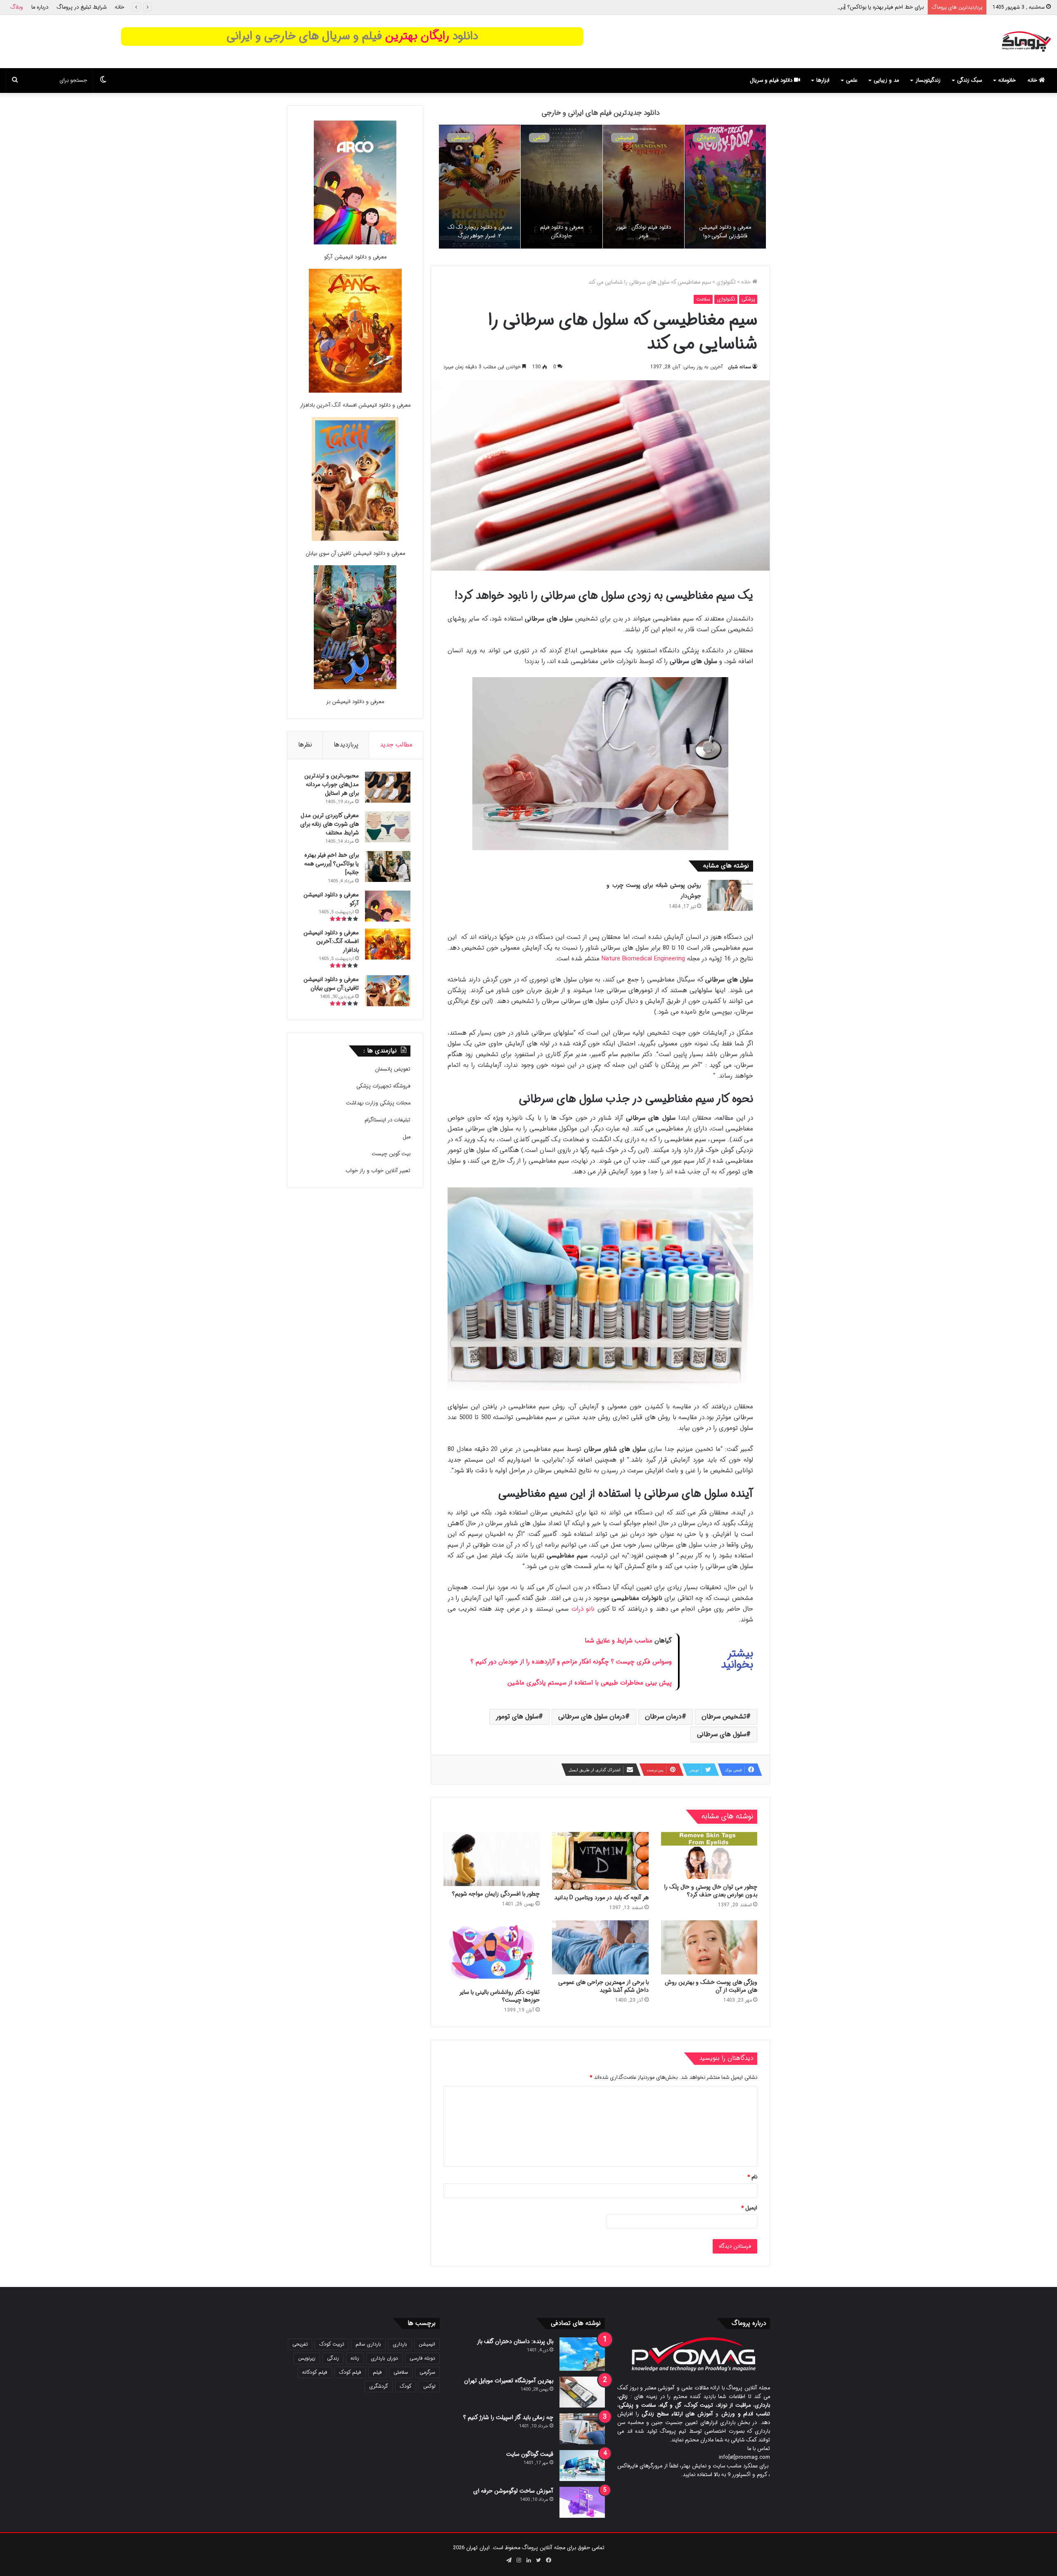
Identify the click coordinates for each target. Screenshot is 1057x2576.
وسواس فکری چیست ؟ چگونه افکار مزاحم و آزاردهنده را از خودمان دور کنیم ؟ (571, 1662)
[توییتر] (538, 2560)
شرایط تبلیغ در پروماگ (82, 7)
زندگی (333, 2358)
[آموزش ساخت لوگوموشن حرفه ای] (582, 2502)
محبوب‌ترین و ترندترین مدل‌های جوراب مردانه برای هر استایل (332, 784)
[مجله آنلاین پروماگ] (1026, 41)
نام (752, 2177)
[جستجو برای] (15, 81)
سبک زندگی (969, 80)
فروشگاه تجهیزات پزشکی (383, 1086)
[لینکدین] (528, 2560)
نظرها (305, 745)
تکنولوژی (726, 282)
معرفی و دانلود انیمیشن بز (355, 702)
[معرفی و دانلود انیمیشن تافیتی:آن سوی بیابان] (355, 480)
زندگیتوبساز (928, 80)
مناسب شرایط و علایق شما (619, 1641)
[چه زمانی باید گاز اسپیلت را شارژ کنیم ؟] (582, 2429)
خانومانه (1007, 80)
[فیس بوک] (548, 2560)
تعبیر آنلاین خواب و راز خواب (378, 1171)
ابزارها (823, 80)
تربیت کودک (332, 2344)
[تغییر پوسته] (103, 81)
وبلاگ (17, 7)
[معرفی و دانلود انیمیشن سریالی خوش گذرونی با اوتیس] (561, 187)
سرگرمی (427, 2372)
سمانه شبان (739, 367)
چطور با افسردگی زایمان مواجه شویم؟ (496, 1894)
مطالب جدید (396, 745)
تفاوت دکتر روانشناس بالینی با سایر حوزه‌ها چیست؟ (500, 1996)
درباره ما (40, 7)
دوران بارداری (384, 2358)
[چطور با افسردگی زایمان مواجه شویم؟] (492, 1859)
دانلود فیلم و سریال (772, 80)
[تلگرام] (509, 2560)
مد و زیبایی (886, 80)
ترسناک (459, 138)
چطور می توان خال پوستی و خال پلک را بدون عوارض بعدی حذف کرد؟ (711, 1891)
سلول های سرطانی (722, 1734)
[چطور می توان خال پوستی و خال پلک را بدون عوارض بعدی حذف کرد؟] (709, 1856)
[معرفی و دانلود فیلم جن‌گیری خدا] (480, 187)
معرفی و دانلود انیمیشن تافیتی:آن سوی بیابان (355, 553)
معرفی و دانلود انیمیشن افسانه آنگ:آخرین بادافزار (355, 405)
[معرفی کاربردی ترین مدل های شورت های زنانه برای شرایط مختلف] (388, 827)
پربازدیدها (346, 745)
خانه (120, 7)
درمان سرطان (663, 1717)
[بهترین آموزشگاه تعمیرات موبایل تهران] (582, 2392)
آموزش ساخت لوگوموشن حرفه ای (513, 2491)
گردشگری (379, 2386)
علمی (852, 80)
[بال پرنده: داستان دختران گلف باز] (582, 2354)
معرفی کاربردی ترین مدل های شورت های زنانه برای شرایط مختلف (329, 824)
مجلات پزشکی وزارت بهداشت (378, 1103)
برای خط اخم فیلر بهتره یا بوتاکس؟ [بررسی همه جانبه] (332, 864)
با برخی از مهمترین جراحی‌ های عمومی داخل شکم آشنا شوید (603, 1986)
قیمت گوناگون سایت (530, 2454)
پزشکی (748, 299)
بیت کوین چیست (391, 1154)
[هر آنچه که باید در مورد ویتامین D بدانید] (600, 1861)
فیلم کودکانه (315, 2372)
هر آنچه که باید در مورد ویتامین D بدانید (601, 1898)
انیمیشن (624, 138)
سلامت (703, 299)
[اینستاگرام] (519, 2560)
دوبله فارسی (422, 2358)
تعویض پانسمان (393, 1069)
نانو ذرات (583, 1609)
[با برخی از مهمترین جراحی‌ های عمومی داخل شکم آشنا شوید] (600, 1948)
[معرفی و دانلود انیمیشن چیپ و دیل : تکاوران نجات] (643, 187)
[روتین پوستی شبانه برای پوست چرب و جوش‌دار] (730, 895)
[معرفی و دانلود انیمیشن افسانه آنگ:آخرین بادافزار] (355, 332)
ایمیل (749, 2208)
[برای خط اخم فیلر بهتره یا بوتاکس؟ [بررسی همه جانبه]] (388, 866)
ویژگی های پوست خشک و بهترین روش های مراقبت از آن (711, 1986)
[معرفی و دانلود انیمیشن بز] (355, 629)
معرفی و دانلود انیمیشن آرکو (892, 7)
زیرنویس (307, 2358)
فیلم (377, 2372)
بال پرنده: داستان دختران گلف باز (515, 2341)
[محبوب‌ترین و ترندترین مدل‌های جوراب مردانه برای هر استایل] (388, 787)
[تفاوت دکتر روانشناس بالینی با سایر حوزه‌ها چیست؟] (492, 1952)
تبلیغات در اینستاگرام (387, 1120)
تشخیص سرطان (724, 1717)
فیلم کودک (350, 2372)
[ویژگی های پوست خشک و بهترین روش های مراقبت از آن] (709, 1948)
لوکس (429, 2386)
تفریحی (300, 2344)
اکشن (703, 138)
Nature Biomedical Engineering (643, 959)
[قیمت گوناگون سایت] (582, 2466)
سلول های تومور (517, 1717)
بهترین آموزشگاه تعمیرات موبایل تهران (509, 2381)
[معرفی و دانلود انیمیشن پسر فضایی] (725, 187)
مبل (406, 1137)
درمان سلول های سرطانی (592, 1717)
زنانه (355, 2358)
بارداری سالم (368, 2344)
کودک (406, 2386)
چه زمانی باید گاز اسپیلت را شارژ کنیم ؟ (508, 2417)
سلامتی (401, 2372)
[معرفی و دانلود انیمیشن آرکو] (355, 184)
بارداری (400, 2344)
